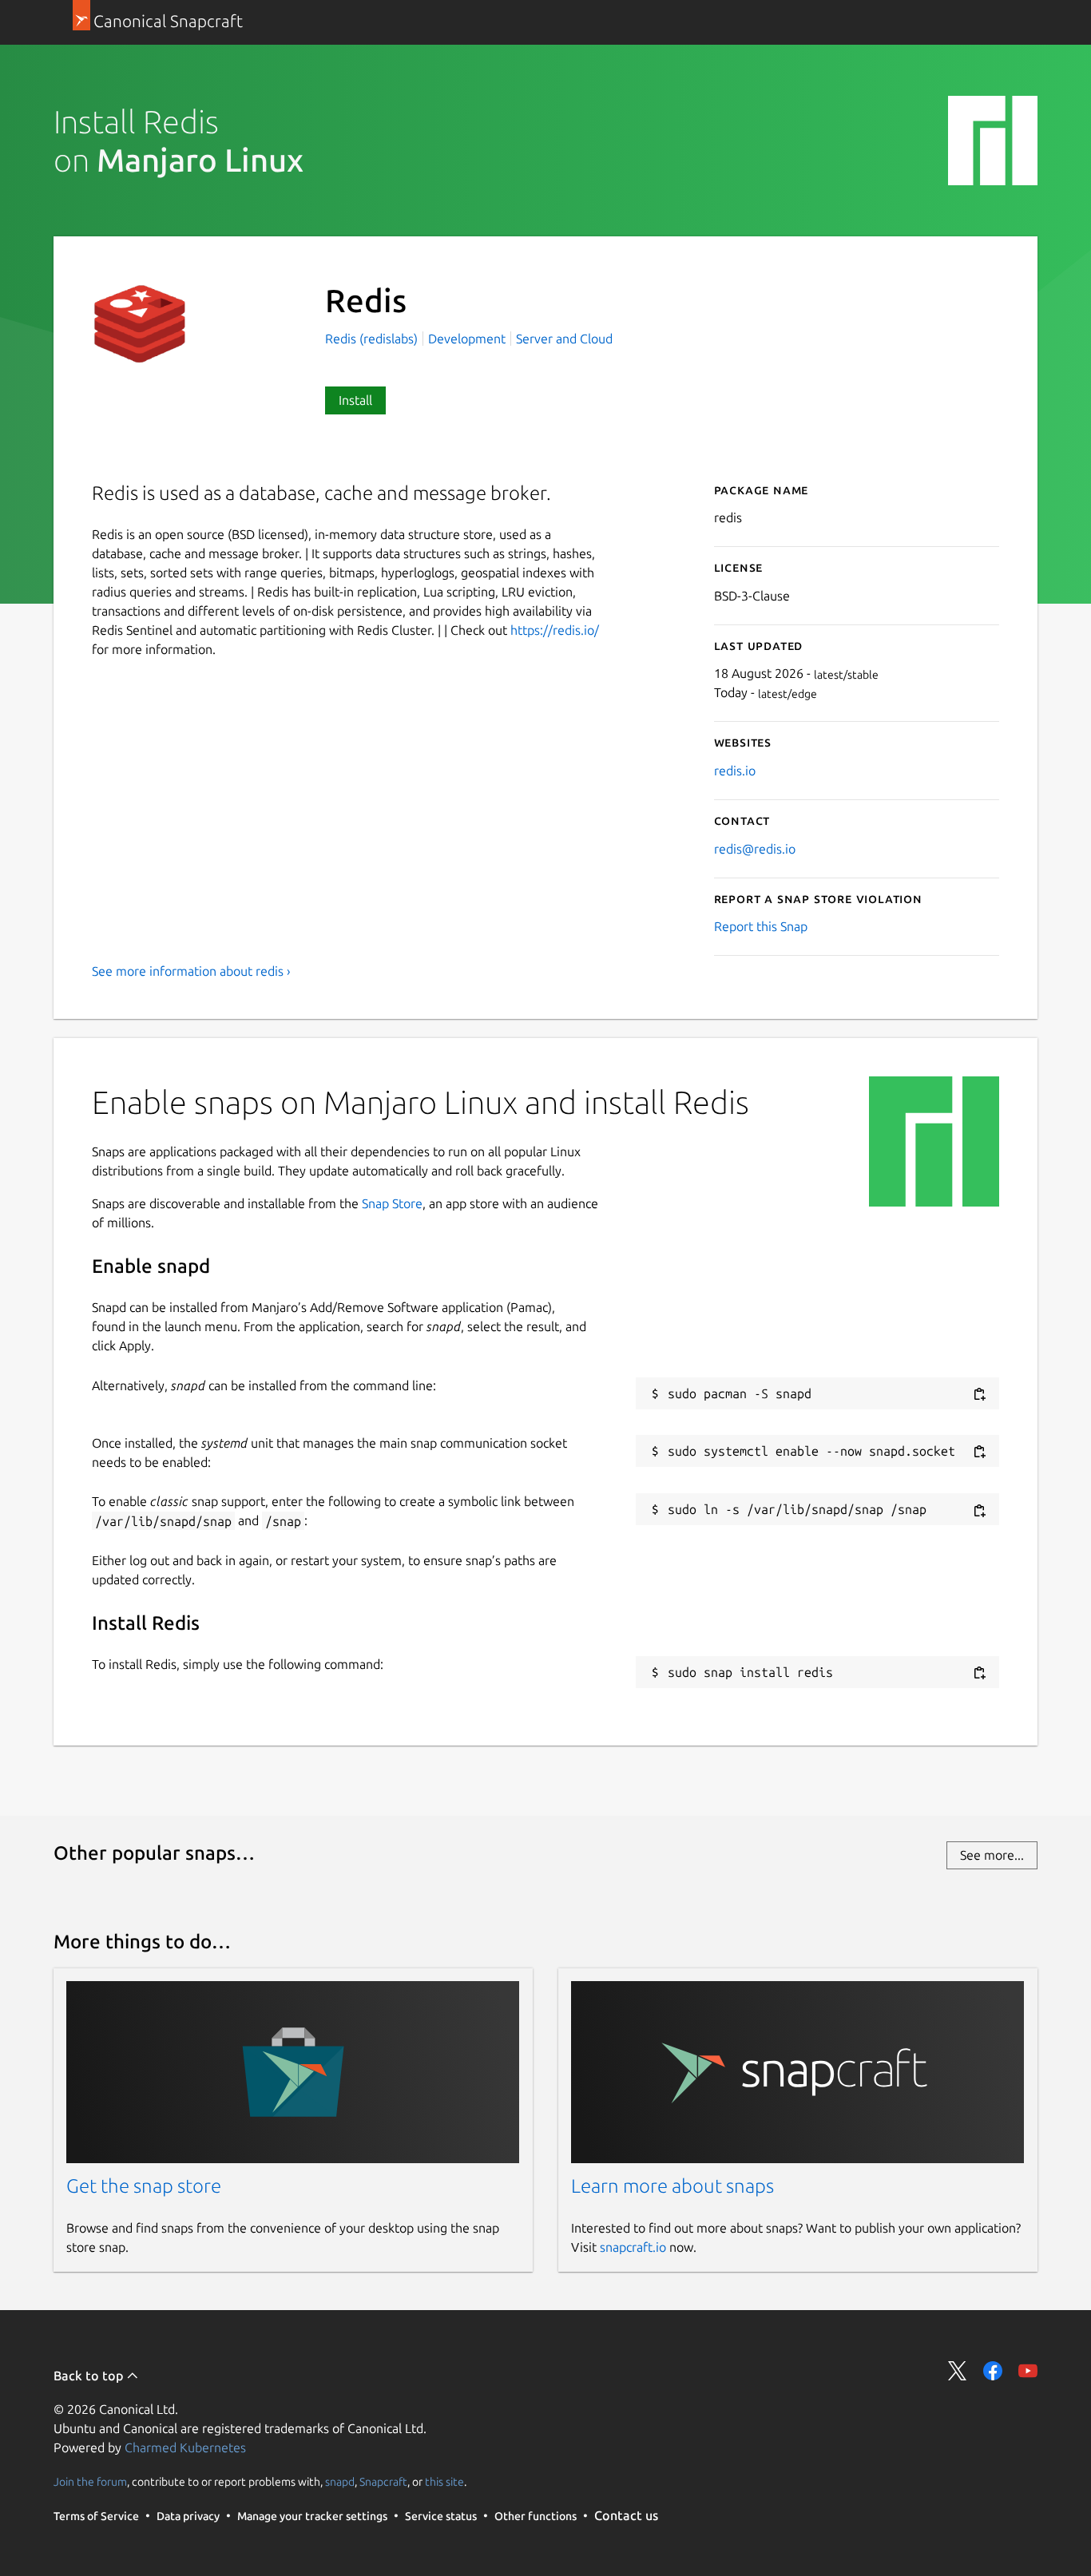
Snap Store (392, 1203)
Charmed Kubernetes (185, 2447)
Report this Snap (761, 926)
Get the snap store (144, 2186)
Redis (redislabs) (373, 339)
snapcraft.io (633, 2247)
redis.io (735, 771)
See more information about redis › (191, 971)
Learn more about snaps (672, 2186)
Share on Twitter (958, 2371)
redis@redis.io (755, 849)
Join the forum (90, 2481)
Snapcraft (383, 2481)
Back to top (90, 2376)
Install (355, 400)
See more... (992, 1855)
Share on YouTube (1028, 2371)
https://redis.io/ (555, 630)
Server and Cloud (564, 339)
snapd (340, 2481)
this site (444, 2481)
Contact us (626, 2515)
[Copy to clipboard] (979, 1395)
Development (467, 339)
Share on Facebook (993, 2371)
